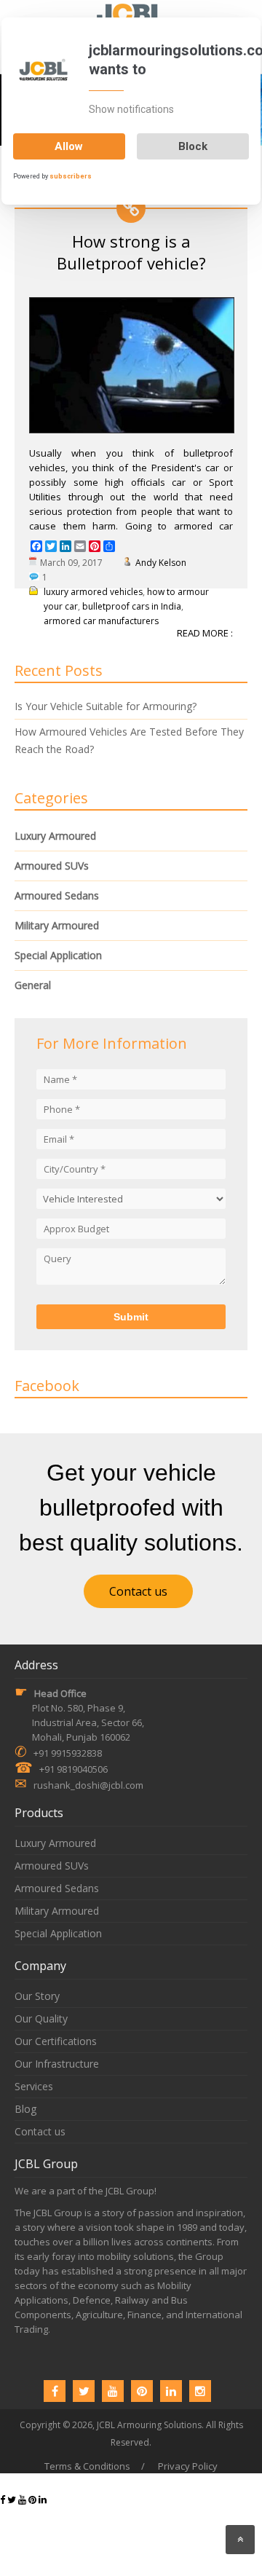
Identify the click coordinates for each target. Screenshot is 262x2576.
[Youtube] (113, 2391)
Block (193, 146)
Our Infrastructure (57, 2064)
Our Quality (41, 2018)
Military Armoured (57, 925)
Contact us (138, 1591)
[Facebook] (55, 2391)
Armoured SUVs (52, 866)
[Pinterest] (142, 2391)
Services (34, 2086)
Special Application (58, 955)
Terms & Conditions (87, 2466)
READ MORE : (205, 633)
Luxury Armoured (55, 836)
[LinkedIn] (171, 2391)
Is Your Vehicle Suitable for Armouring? (106, 706)
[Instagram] (200, 2391)
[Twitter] (84, 2391)
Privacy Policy (188, 2466)
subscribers (71, 176)
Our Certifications (56, 2041)
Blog (25, 2109)
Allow (69, 146)
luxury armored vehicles (93, 592)
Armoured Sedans (57, 895)
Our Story (37, 1996)
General (33, 985)
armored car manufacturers (101, 621)
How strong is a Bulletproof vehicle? (131, 252)
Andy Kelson (161, 563)
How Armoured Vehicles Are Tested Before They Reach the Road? (129, 740)
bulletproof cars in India (132, 606)
